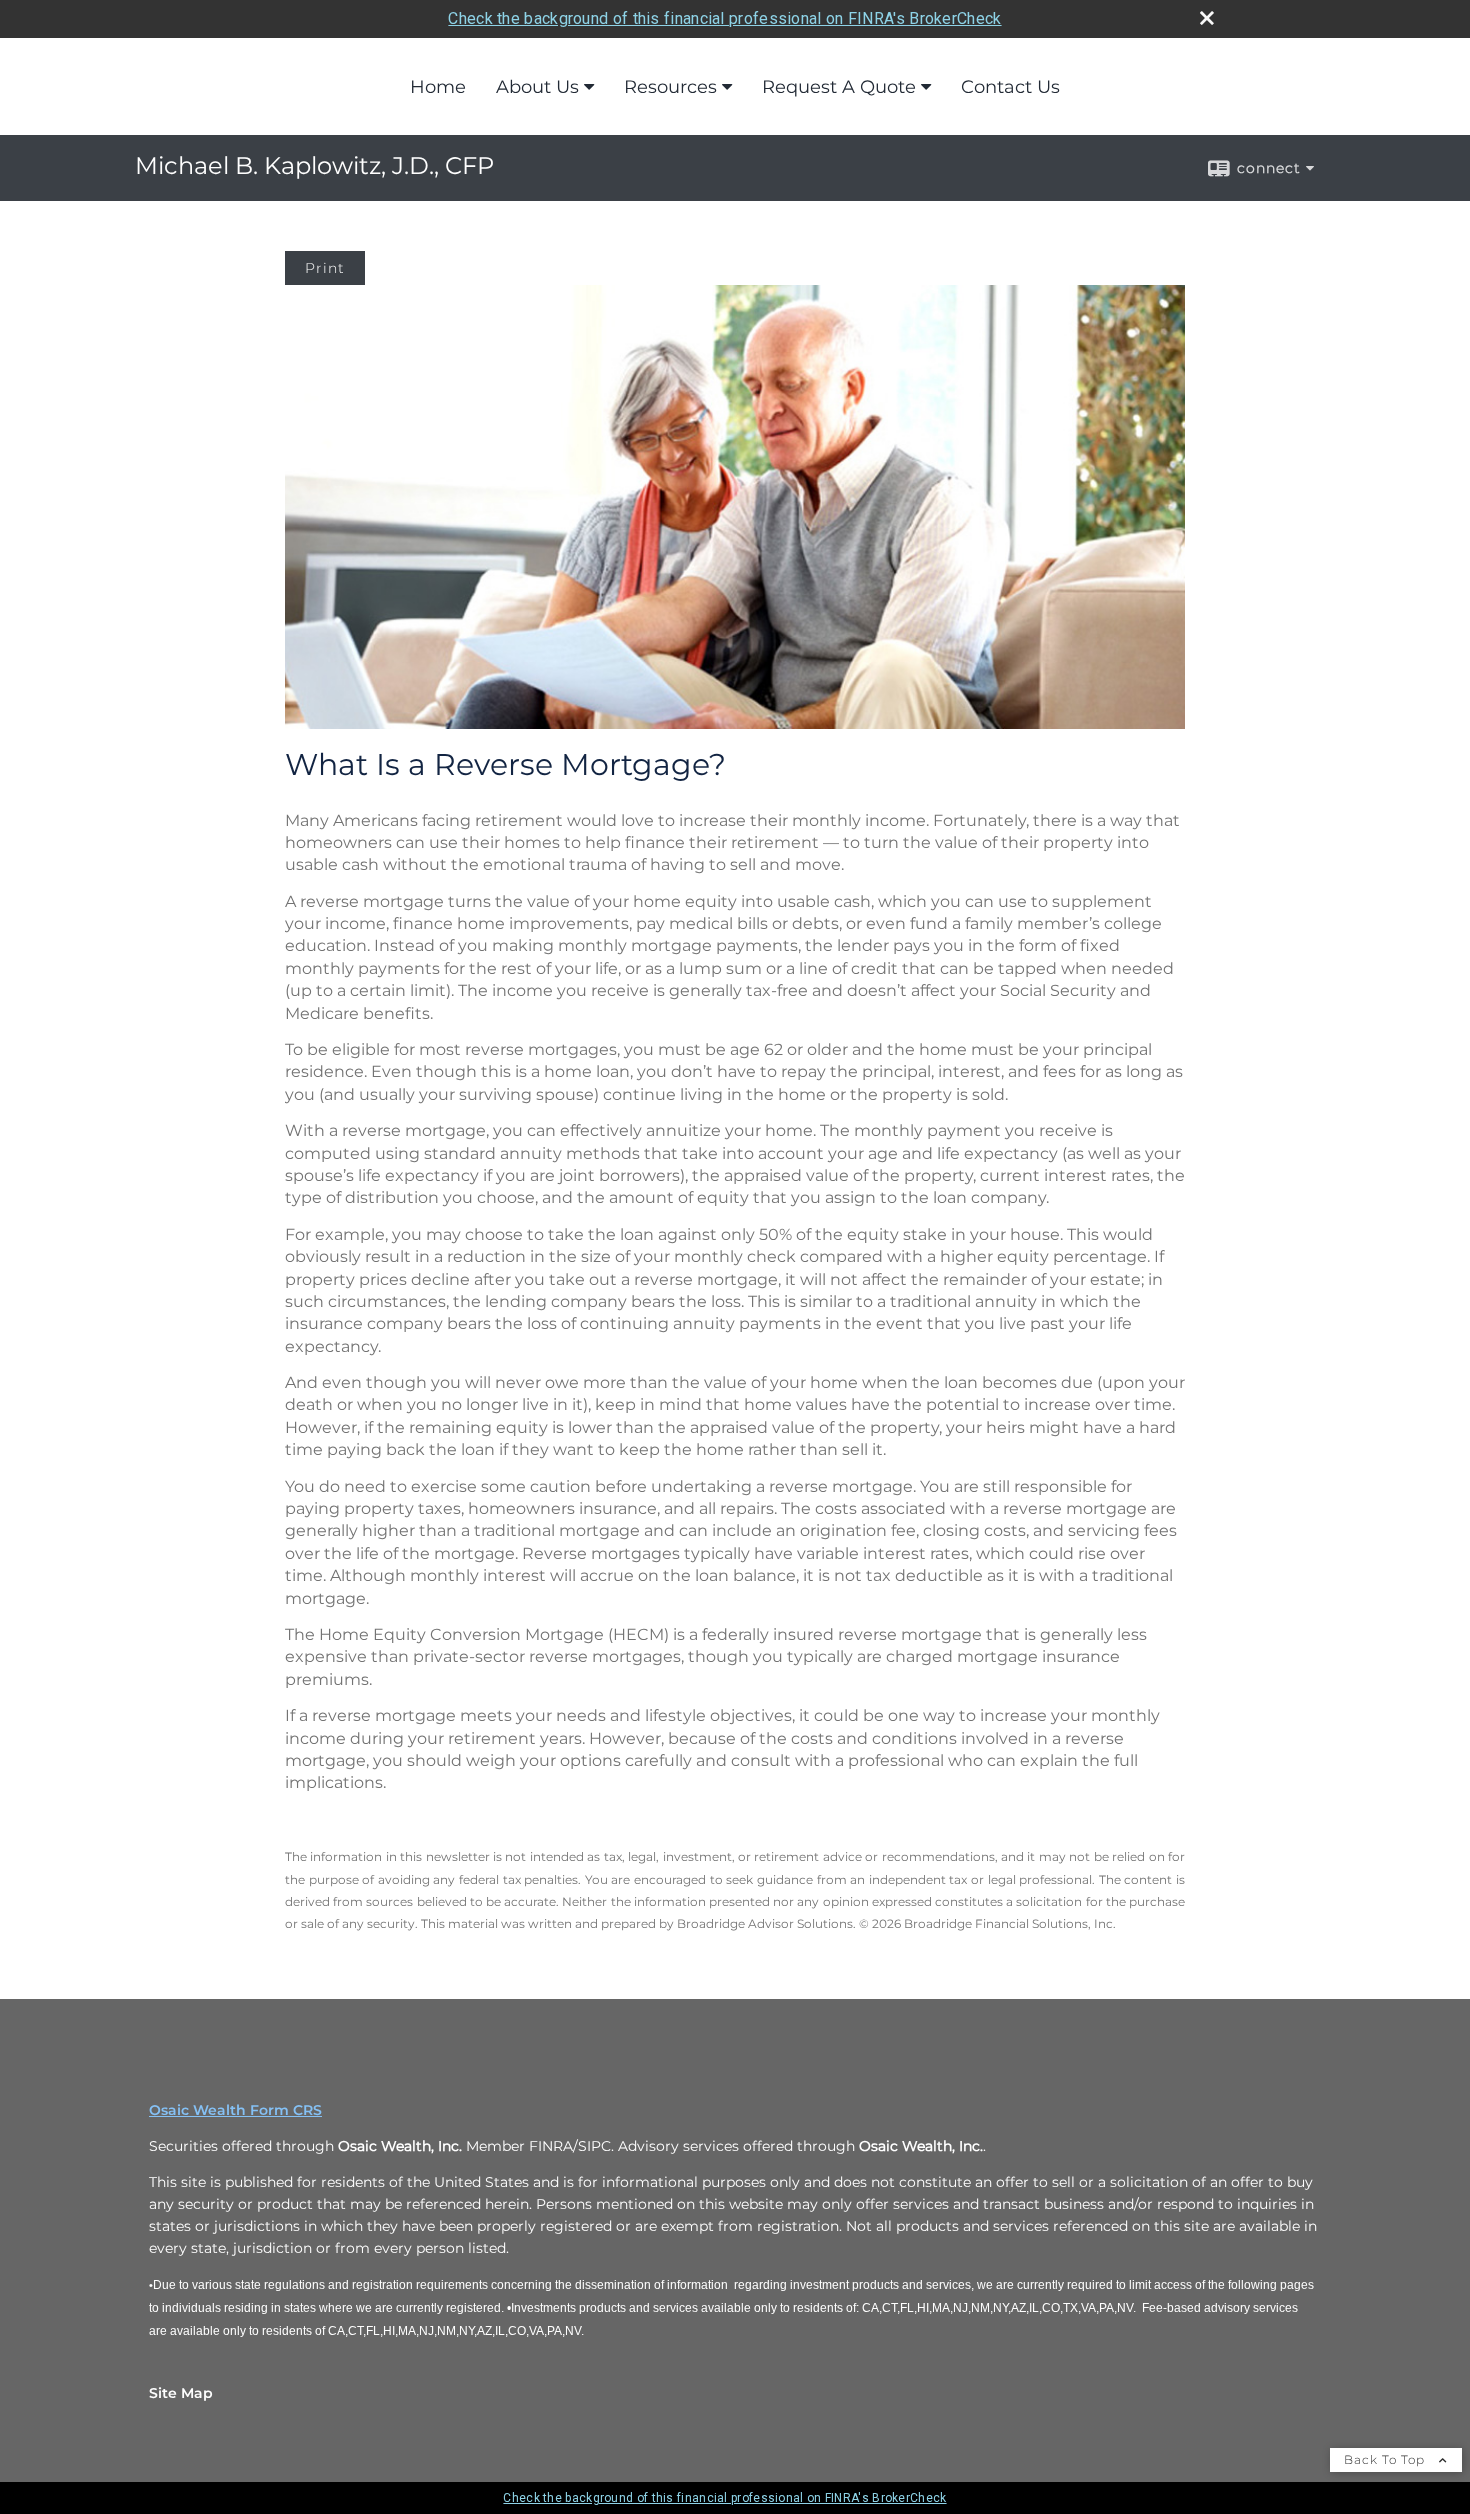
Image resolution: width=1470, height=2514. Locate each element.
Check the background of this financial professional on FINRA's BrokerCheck (724, 18)
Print (325, 268)
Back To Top (1386, 2459)
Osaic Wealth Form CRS (235, 2110)
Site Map (181, 2393)
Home (438, 87)
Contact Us (1010, 87)
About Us (537, 87)
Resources (670, 87)
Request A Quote (839, 87)
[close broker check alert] (1207, 18)
